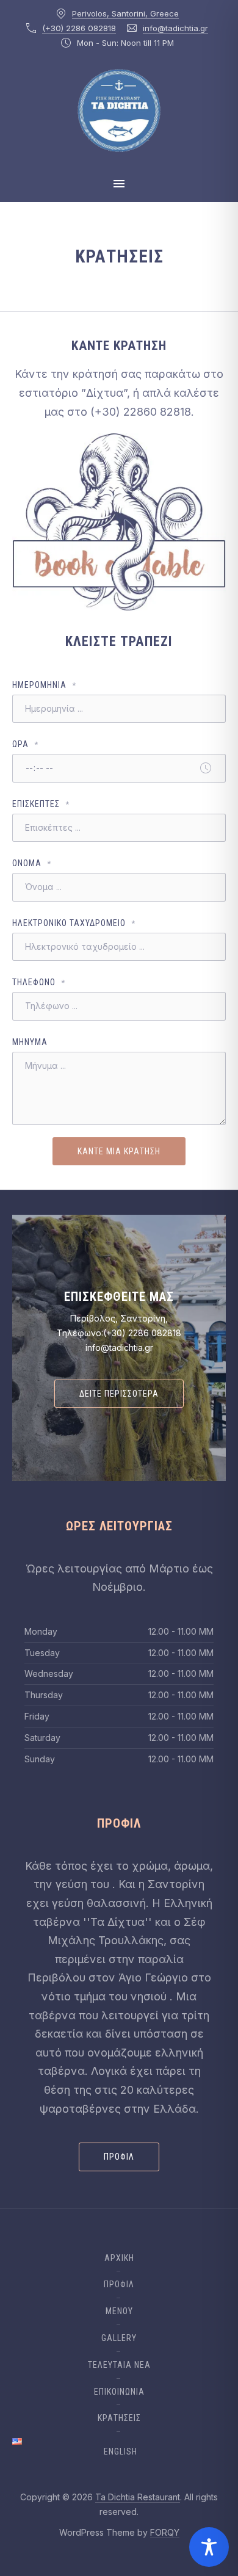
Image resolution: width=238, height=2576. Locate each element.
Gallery (119, 2338)
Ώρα (25, 744)
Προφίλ (119, 2157)
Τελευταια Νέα (119, 2365)
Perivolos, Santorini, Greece (125, 13)
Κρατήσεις (119, 2418)
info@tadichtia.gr (175, 28)
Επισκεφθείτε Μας (119, 1297)
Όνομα (32, 863)
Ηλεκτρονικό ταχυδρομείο (74, 923)
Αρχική (119, 2258)
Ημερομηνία (44, 685)
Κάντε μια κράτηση (119, 1151)
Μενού (119, 2311)
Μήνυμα (30, 1042)
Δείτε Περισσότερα (119, 1394)
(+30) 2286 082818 (79, 28)
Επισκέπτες (41, 804)
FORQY (165, 2532)
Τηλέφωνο (39, 982)
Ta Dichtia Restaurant (138, 2497)
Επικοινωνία (119, 2392)
